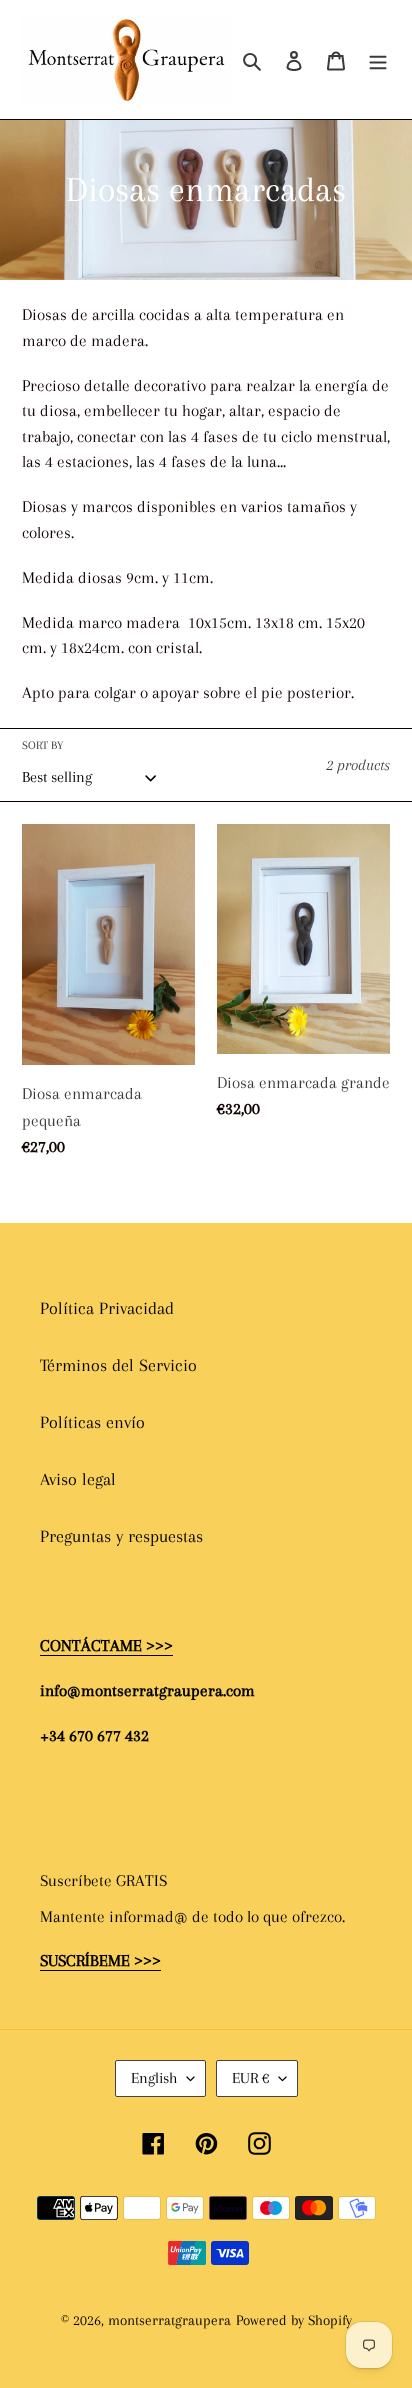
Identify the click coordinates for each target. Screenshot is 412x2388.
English (154, 2078)
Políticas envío (92, 1422)
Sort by (42, 745)
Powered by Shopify (294, 2320)
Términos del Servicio (118, 1365)
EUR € (250, 2078)
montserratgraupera (169, 2320)
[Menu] (378, 59)
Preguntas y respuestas (121, 1536)
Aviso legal (78, 1479)
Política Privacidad (107, 1308)
